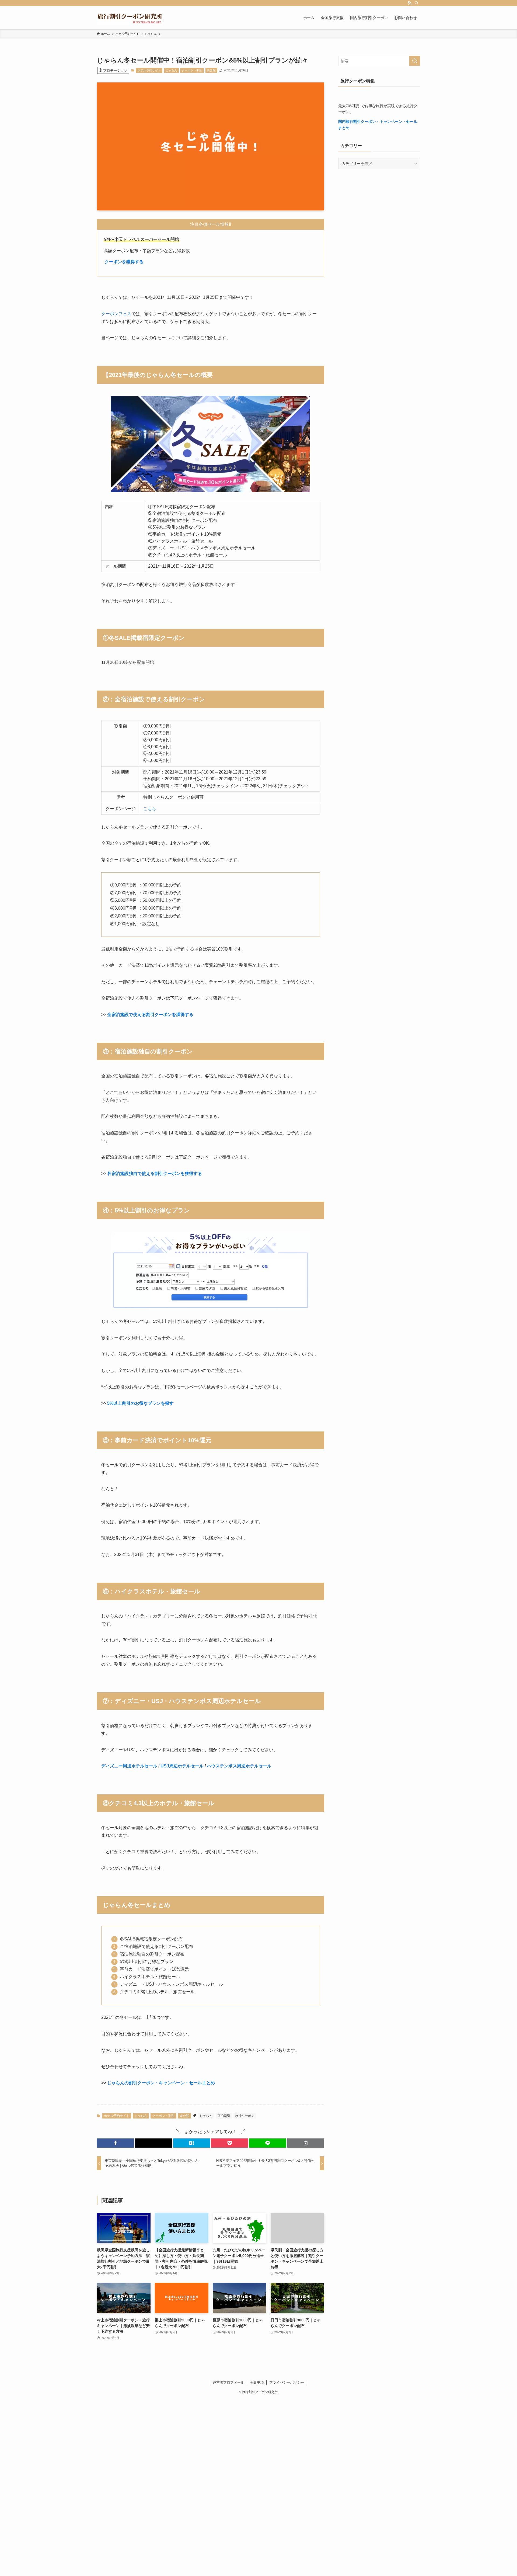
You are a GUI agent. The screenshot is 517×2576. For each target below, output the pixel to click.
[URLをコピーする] (306, 2143)
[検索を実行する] (415, 61)
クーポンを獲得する (124, 262)
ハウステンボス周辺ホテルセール (239, 1766)
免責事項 (257, 2382)
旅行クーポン (245, 2116)
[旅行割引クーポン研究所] (130, 18)
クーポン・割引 (192, 70)
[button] (115, 2143)
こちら (150, 809)
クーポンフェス (116, 314)
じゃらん (171, 70)
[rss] (410, 3)
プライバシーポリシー (287, 2382)
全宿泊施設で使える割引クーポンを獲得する (150, 1015)
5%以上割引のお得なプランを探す (140, 1403)
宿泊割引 (224, 2116)
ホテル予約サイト (149, 70)
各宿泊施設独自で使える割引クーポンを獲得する (155, 1173)
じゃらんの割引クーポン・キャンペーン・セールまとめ (161, 2083)
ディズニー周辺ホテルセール (129, 1766)
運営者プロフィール (228, 2382)
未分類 (211, 70)
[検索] (417, 3)
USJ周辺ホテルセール (182, 1766)
